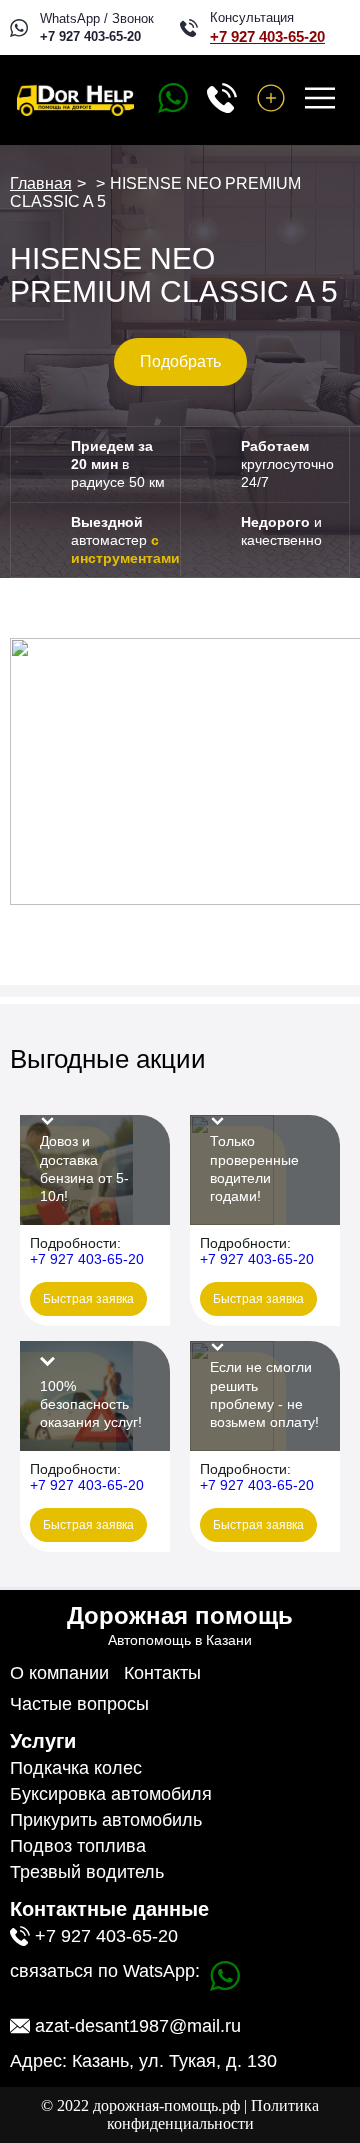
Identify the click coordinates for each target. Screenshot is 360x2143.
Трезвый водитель (87, 1872)
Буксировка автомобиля (111, 1794)
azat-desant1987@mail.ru (138, 2026)
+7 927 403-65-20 (90, 36)
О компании (59, 1673)
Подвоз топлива (78, 1846)
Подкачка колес (76, 1768)
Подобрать (180, 361)
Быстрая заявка (88, 1299)
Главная (41, 183)
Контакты (162, 1673)
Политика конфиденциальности (213, 2114)
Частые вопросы (79, 1704)
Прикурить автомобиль (106, 1820)
